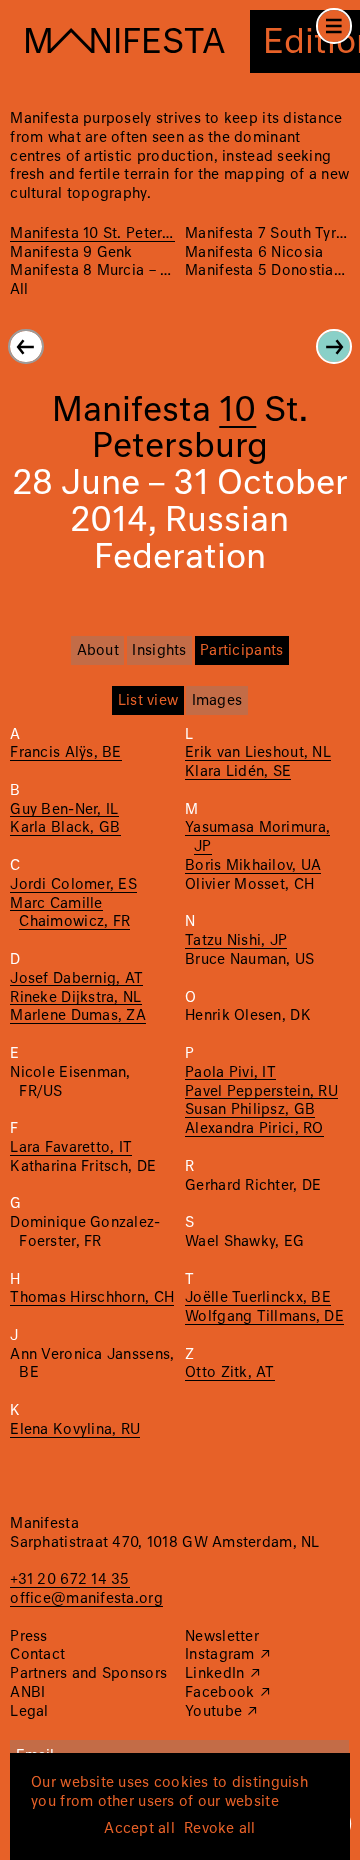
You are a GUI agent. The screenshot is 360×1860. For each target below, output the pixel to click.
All (19, 290)
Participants (241, 651)
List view (148, 701)
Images (217, 701)
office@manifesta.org (86, 1599)
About (98, 651)
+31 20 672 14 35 (69, 1580)
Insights (159, 651)
